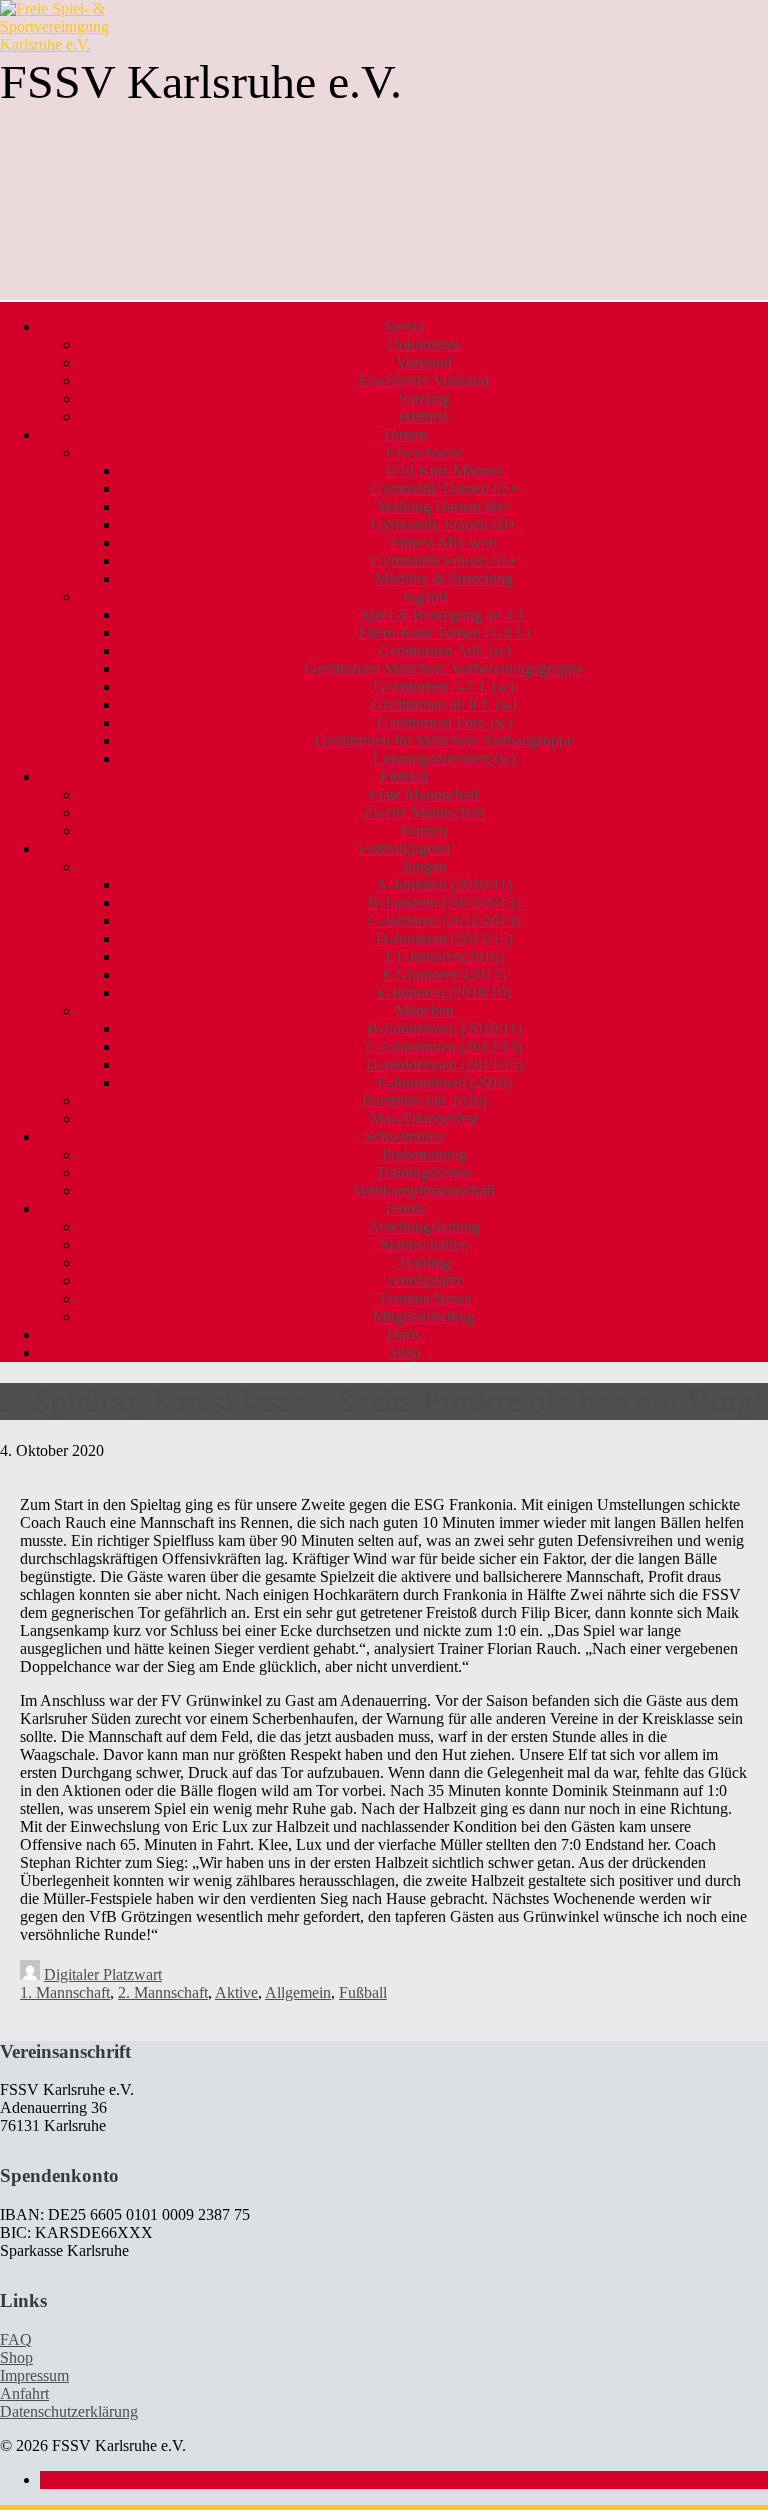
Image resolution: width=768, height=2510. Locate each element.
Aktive (236, 1992)
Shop (404, 1352)
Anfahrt (24, 2393)
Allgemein (298, 1992)
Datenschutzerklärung (69, 2411)
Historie (424, 416)
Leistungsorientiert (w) (444, 758)
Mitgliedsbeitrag (424, 1316)
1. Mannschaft (65, 1992)
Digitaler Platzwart (103, 1974)
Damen (424, 830)
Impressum (34, 2375)
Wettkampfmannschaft (424, 1190)
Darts (404, 1334)
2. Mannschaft (163, 1992)
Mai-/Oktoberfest (424, 1118)
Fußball (363, 1992)
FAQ (16, 2339)
